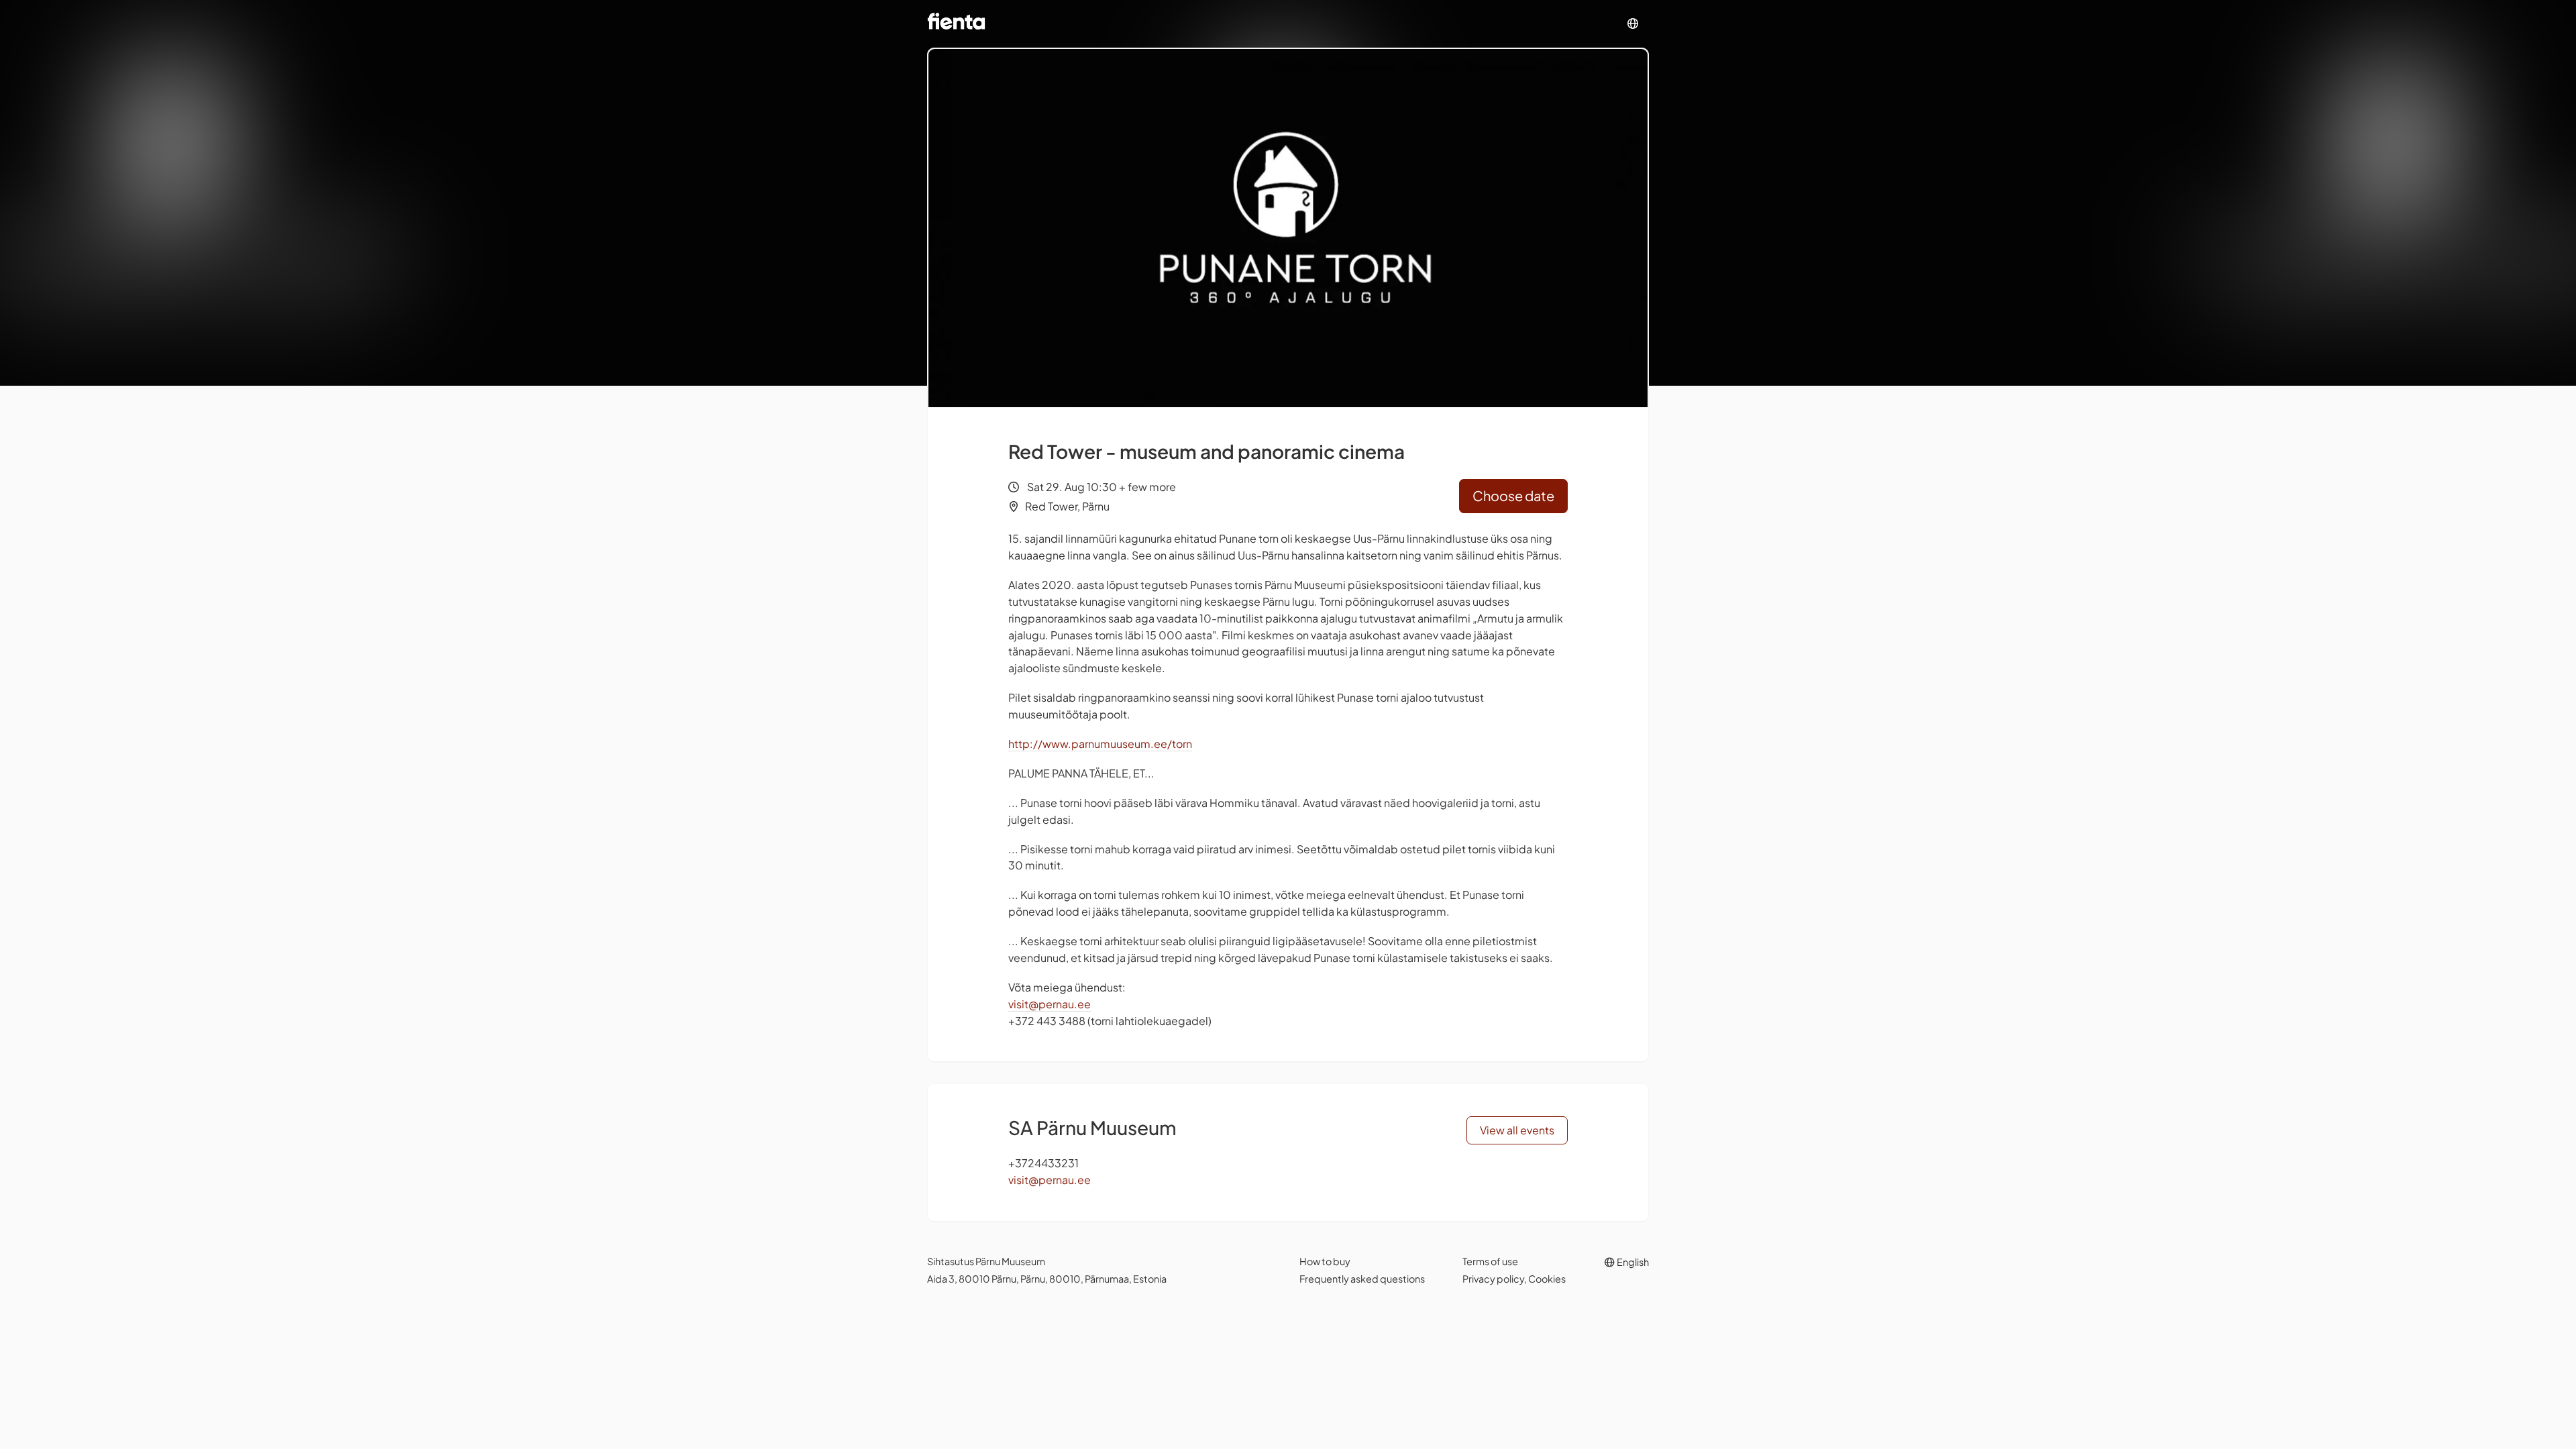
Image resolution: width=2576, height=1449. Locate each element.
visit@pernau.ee (1050, 1004)
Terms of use (1490, 1261)
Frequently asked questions (1362, 1279)
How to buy (1325, 1261)
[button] (1633, 24)
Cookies (1547, 1279)
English (1632, 1262)
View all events (1517, 1130)
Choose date (1513, 495)
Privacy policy (1493, 1279)
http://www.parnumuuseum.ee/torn (1100, 744)
